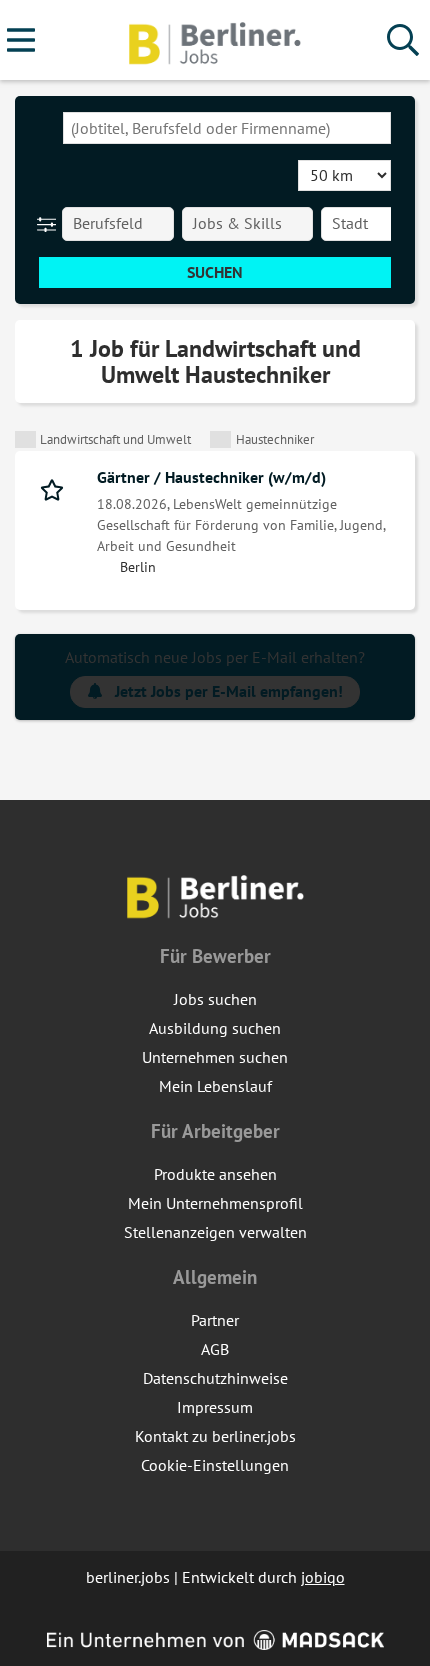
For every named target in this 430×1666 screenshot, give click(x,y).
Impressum (215, 1407)
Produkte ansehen (215, 1174)
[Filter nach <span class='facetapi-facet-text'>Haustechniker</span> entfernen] (220, 439)
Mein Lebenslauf (215, 1086)
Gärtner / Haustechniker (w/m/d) (211, 477)
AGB (215, 1349)
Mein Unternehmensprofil (215, 1203)
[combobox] (227, 128)
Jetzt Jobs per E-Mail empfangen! (229, 691)
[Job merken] (56, 488)
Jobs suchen (215, 999)
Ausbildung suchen (215, 1028)
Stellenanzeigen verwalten (215, 1232)
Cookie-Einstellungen (215, 1465)
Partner (215, 1320)
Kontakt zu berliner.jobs (215, 1436)
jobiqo (323, 1577)
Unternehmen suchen (215, 1057)
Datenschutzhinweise (215, 1378)
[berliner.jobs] (215, 41)
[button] (50, 224)
